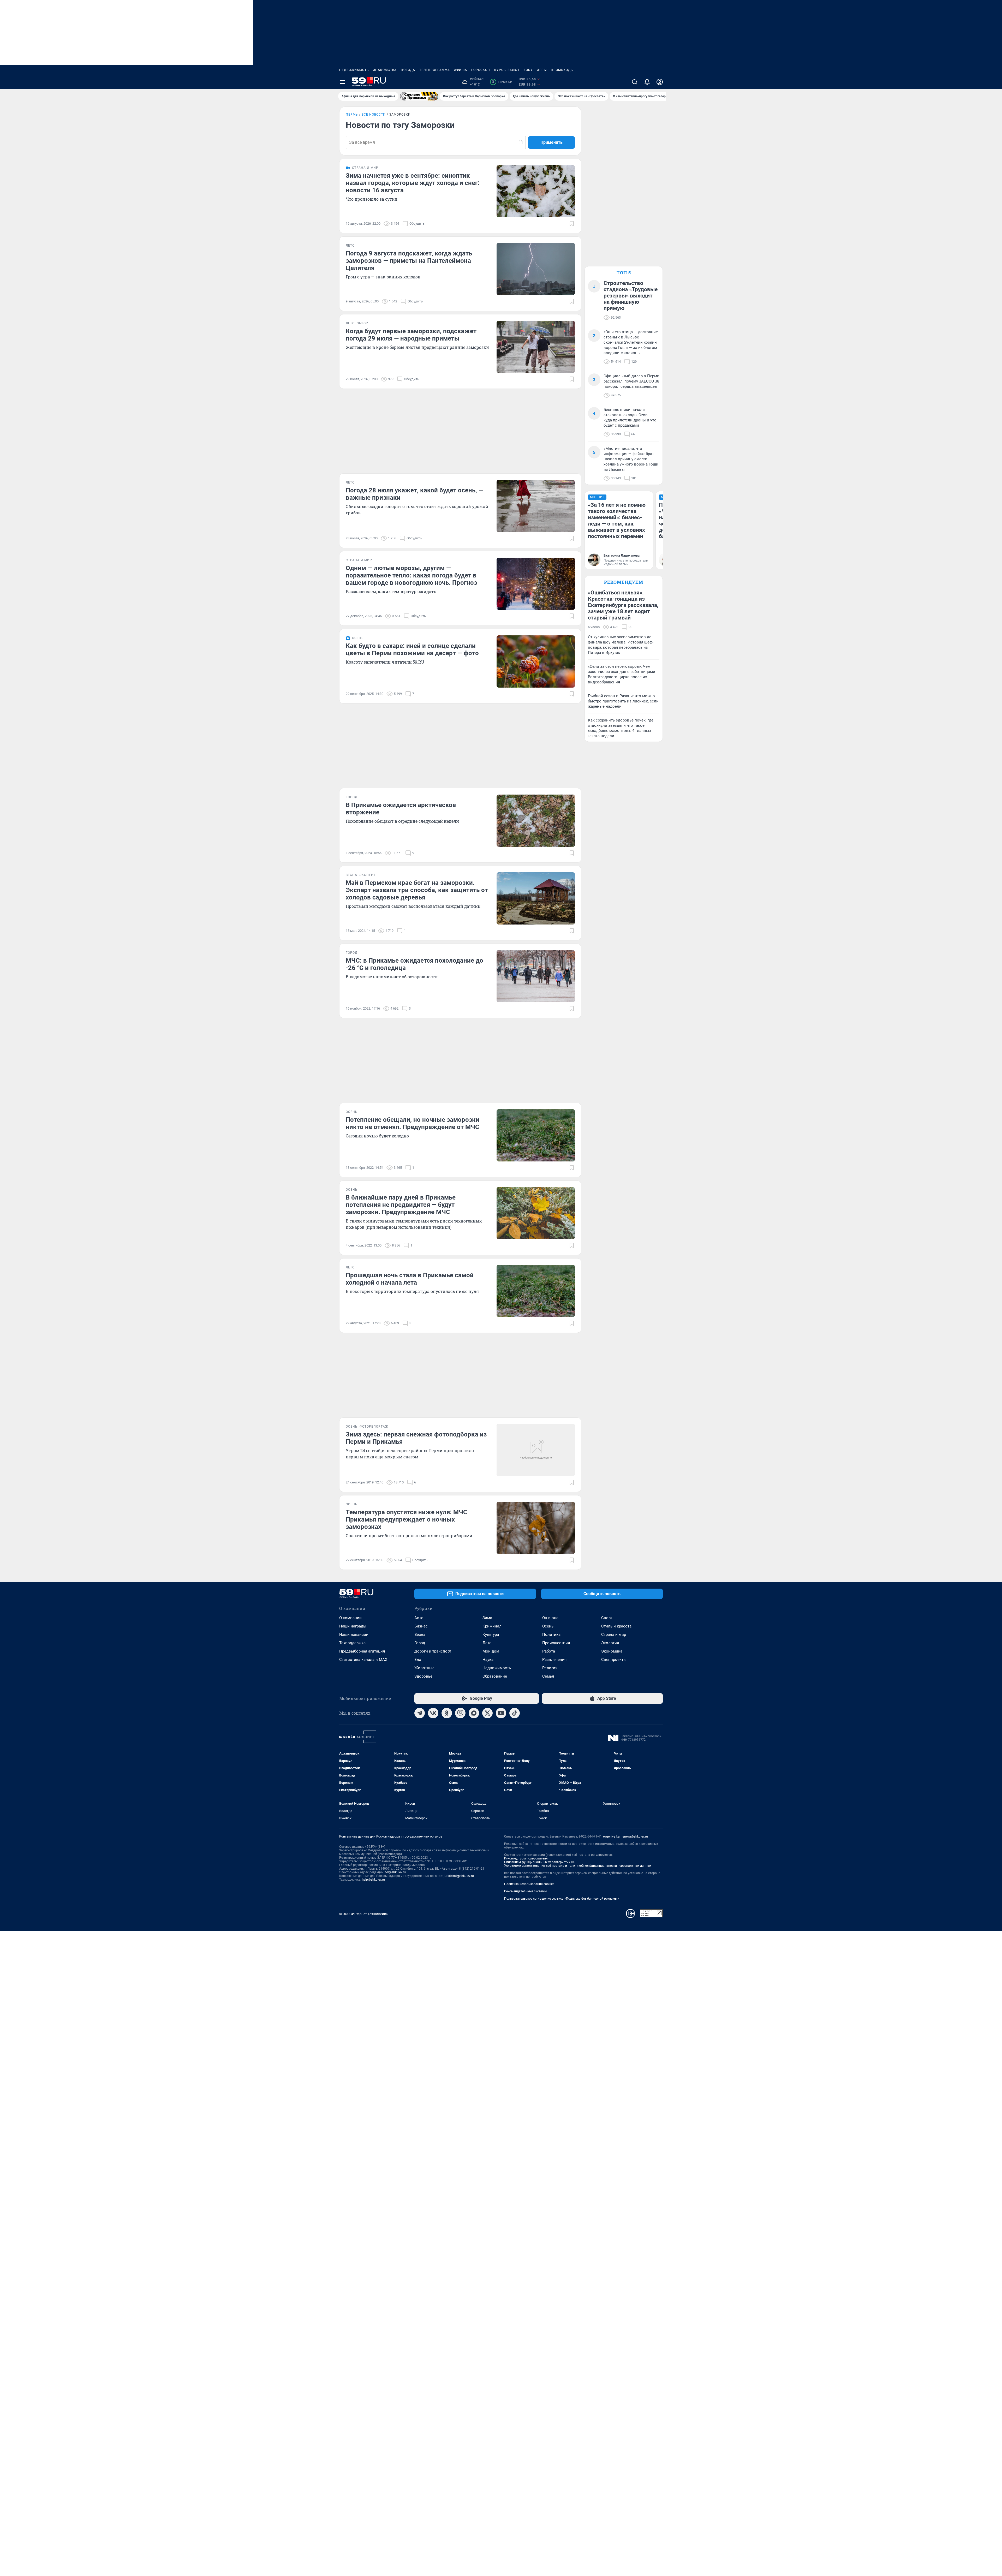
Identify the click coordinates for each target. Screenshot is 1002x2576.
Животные (424, 1668)
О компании (350, 1618)
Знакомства (385, 70)
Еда (418, 1660)
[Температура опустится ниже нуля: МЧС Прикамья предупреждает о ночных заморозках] (536, 1528)
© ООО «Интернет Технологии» (363, 1914)
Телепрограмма (435, 70)
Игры (542, 70)
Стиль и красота (616, 1626)
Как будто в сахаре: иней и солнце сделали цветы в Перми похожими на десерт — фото (412, 649)
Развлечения (554, 1660)
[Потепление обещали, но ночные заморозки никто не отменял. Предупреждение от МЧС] (536, 1135)
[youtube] (501, 1713)
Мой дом (491, 1651)
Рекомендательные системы (525, 1891)
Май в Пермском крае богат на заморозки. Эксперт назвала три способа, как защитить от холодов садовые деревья (417, 890)
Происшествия (556, 1643)
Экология (610, 1643)
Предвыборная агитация (362, 1651)
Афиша (461, 70)
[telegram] (420, 1713)
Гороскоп (481, 70)
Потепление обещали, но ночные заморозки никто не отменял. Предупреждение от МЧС (413, 1123)
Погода (408, 70)
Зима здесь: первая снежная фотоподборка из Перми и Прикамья (416, 1438)
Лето (487, 1643)
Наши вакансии (354, 1635)
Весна (420, 1635)
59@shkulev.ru (395, 1872)
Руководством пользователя (526, 1858)
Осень (548, 1626)
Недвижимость (354, 70)
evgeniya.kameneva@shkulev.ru (625, 1836)
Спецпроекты (614, 1660)
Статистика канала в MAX (363, 1660)
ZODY (528, 70)
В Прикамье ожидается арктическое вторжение (401, 809)
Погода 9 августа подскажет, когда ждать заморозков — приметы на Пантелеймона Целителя (409, 261)
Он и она (550, 1618)
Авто (419, 1618)
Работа (549, 1651)
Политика (551, 1635)
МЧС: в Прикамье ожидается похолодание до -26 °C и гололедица (414, 964)
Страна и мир (614, 1635)
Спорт (607, 1618)
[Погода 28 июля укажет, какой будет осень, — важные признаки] (536, 506)
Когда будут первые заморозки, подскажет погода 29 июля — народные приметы (411, 335)
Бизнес (421, 1626)
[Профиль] (660, 82)
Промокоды (562, 70)
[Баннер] (419, 96)
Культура (491, 1635)
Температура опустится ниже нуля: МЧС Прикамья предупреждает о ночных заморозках (407, 1519)
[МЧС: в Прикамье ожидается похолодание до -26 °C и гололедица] (536, 976)
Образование (495, 1676)
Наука (488, 1660)
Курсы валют (507, 70)
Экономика (612, 1651)
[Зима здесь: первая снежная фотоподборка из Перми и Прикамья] (536, 1450)
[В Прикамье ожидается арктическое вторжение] (536, 821)
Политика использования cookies (529, 1884)
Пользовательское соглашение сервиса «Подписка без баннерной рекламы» (562, 1899)
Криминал (492, 1626)
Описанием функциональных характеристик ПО (540, 1862)
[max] (474, 1713)
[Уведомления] (647, 82)
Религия (550, 1668)
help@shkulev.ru (373, 1880)
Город (420, 1643)
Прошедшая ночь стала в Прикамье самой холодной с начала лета (410, 1279)
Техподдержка (352, 1643)
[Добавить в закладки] (572, 224)
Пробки (502, 82)
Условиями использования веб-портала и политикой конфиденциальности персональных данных (578, 1866)
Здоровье (423, 1676)
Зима (487, 1618)
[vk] (433, 1713)
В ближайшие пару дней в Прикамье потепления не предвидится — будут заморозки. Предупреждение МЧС (401, 1205)
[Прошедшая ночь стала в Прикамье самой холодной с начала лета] (536, 1291)
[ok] (447, 1713)
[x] (487, 1713)
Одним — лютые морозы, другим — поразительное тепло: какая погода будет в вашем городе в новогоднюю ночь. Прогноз (411, 575)
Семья (548, 1676)
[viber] (460, 1713)
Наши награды (353, 1626)
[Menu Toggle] (342, 82)
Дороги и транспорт (433, 1651)
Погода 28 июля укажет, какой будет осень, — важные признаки (414, 494)
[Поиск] (635, 82)
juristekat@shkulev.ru (459, 1876)
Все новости (374, 115)
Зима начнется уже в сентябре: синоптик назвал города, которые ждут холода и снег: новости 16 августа (413, 183)
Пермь (352, 115)
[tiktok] (515, 1713)
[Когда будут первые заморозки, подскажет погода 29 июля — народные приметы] (536, 347)
